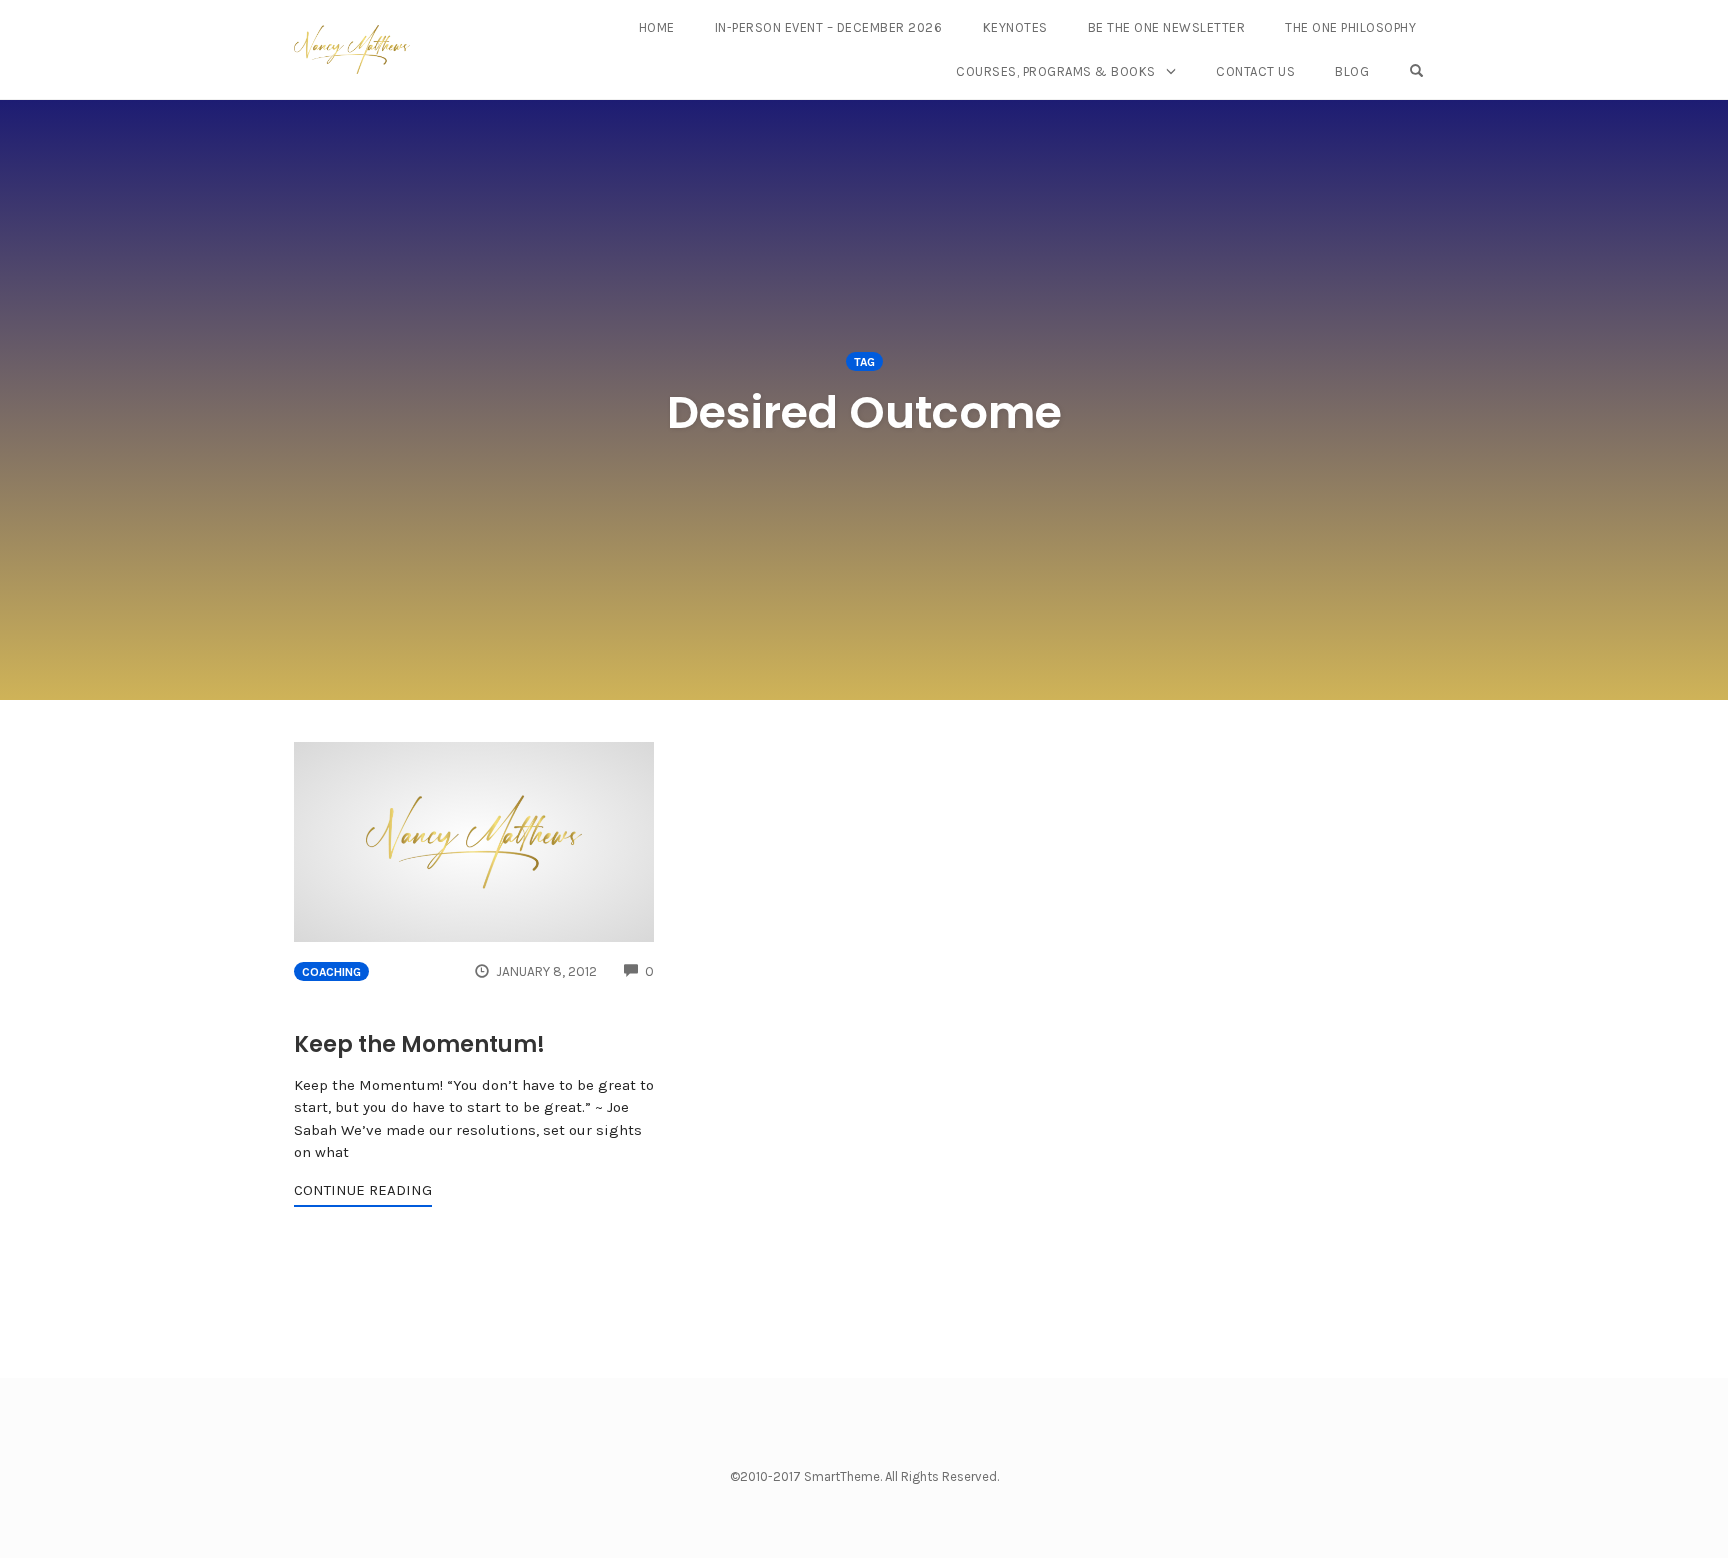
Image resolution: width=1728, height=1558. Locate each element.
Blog (1352, 71)
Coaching (331, 972)
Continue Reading (363, 1190)
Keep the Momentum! (419, 1044)
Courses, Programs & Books (1056, 71)
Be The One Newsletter (1167, 27)
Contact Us (1255, 71)
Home (657, 27)
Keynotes (1015, 27)
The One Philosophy (1350, 27)
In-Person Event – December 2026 (829, 27)
